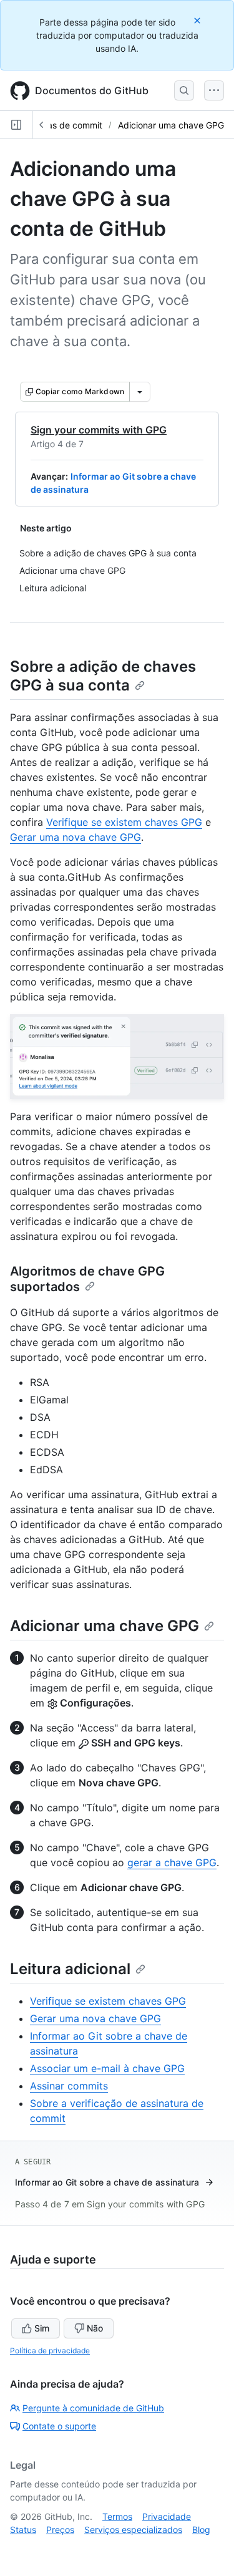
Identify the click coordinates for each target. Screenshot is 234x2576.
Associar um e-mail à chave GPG (107, 2068)
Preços (60, 2530)
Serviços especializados (133, 2530)
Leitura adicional (70, 1969)
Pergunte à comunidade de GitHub (93, 2408)
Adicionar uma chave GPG (171, 125)
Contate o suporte (59, 2426)
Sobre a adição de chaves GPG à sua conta (103, 676)
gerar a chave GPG (172, 1862)
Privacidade (167, 2516)
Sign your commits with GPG (99, 430)
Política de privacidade (50, 2351)
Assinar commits (69, 2086)
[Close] (198, 20)
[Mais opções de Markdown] (140, 392)
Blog (201, 2530)
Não (95, 2328)
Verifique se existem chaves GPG (124, 822)
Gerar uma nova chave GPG (76, 837)
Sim (42, 2328)
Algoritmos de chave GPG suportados (87, 1279)
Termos (117, 2516)
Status (23, 2530)
